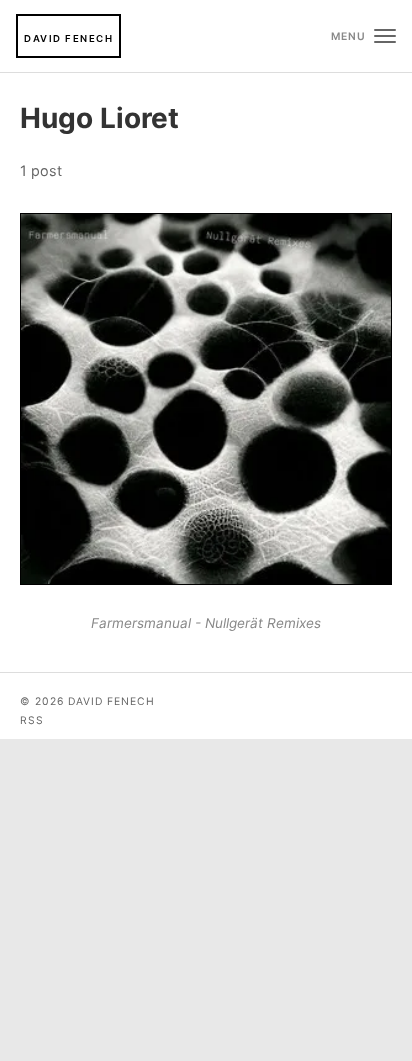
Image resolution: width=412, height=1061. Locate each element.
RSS (32, 720)
